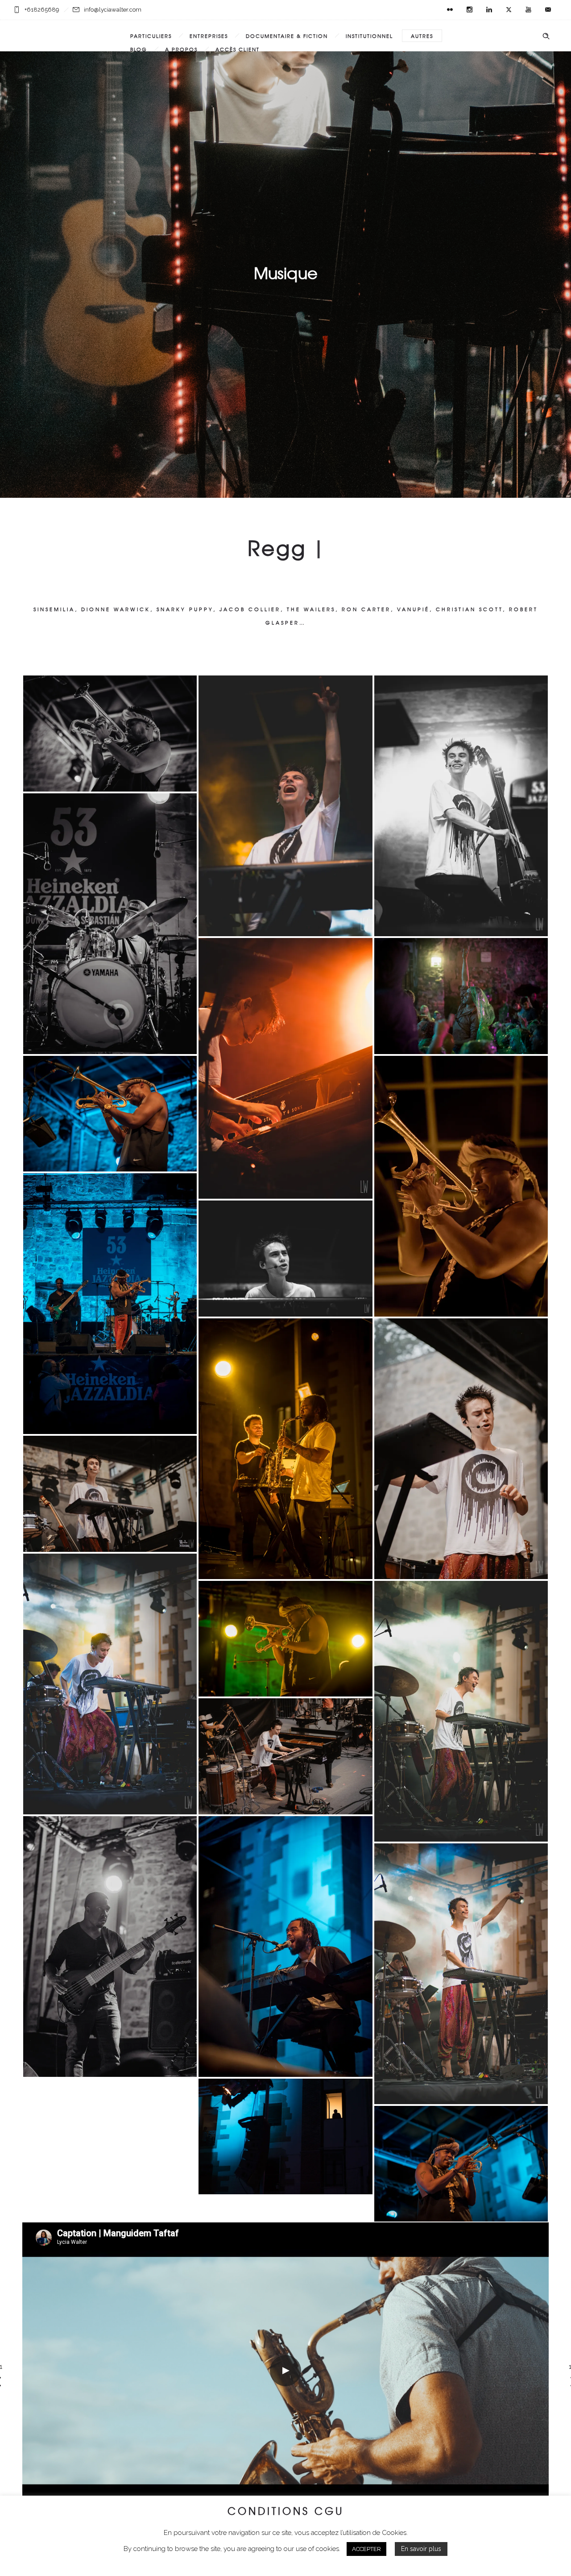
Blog (139, 49)
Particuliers (151, 36)
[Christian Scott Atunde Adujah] (110, 1304)
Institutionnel (369, 36)
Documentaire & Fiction (287, 36)
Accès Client (238, 49)
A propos (181, 49)
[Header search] (546, 36)
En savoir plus (421, 2549)
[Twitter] (509, 10)
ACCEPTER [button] (366, 2549)
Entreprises (209, 36)
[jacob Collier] (285, 1068)
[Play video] (285, 2371)
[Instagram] (469, 10)
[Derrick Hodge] (110, 1947)
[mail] (548, 10)
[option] (285, 2371)
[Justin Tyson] (110, 924)
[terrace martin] (285, 1449)
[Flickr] (450, 10)
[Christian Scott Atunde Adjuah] (110, 734)
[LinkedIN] (489, 10)
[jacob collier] (110, 1494)
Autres (422, 36)
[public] (285, 2137)
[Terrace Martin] (285, 1947)
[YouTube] (528, 10)
